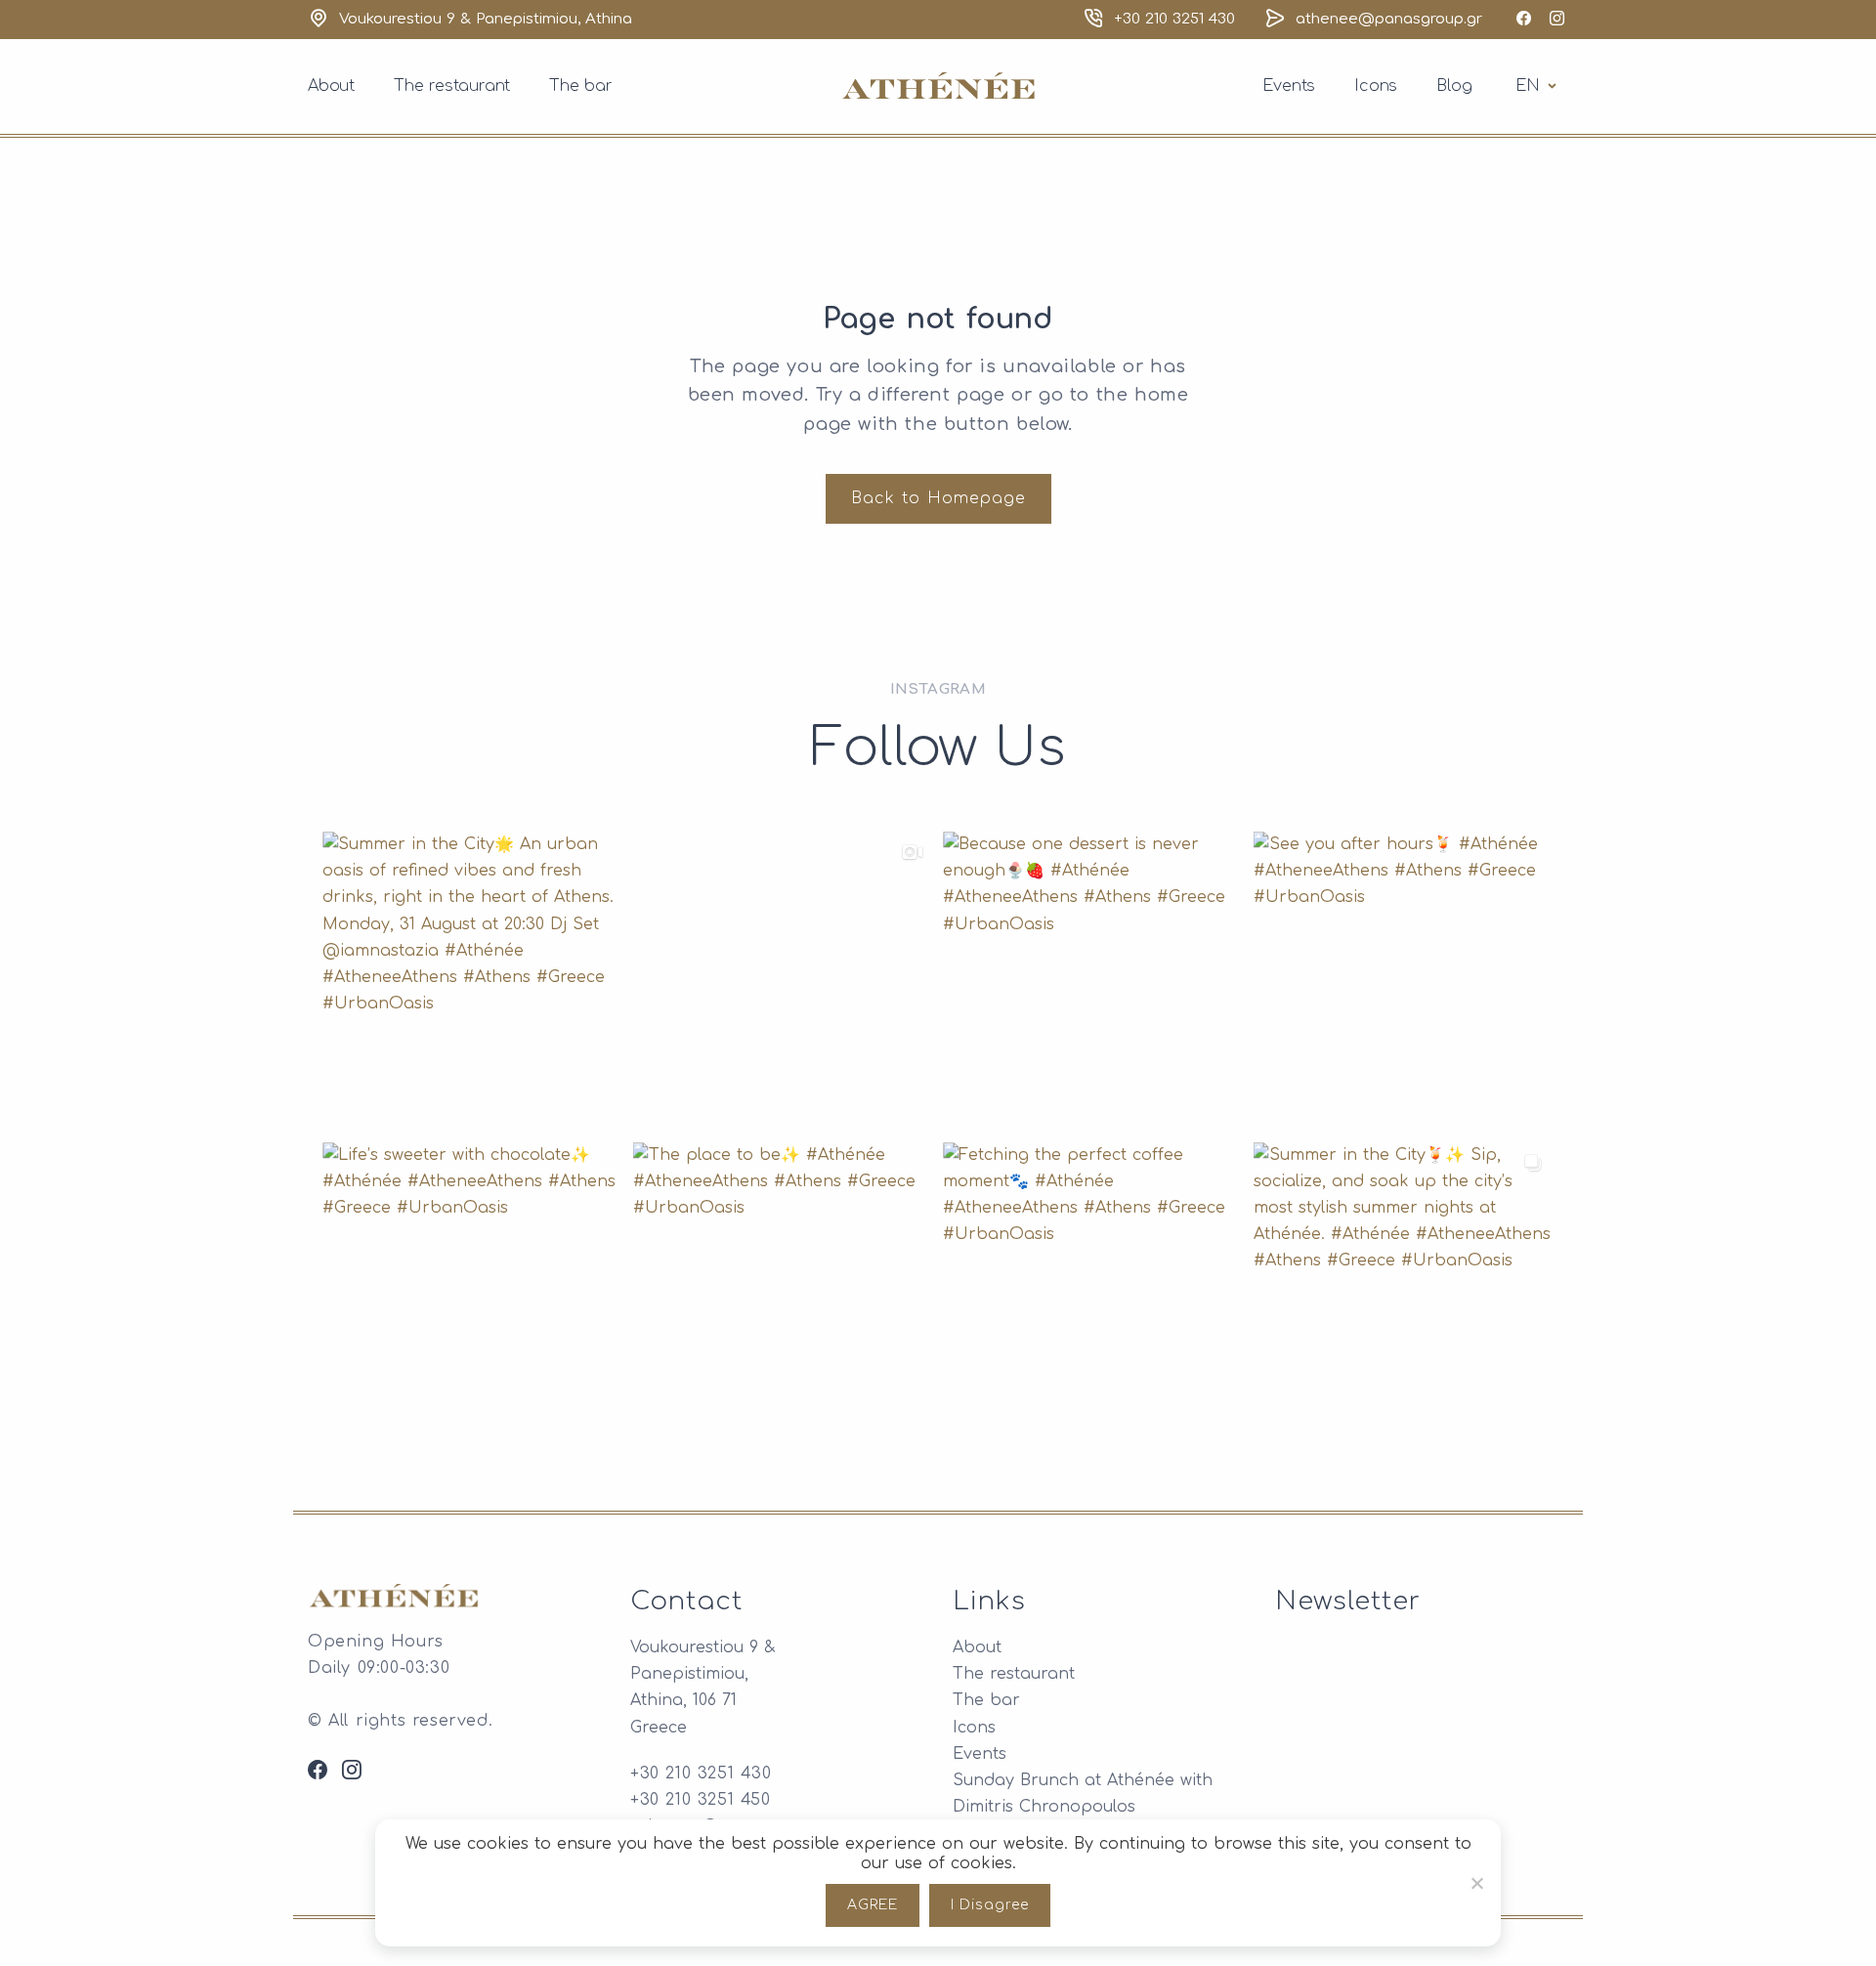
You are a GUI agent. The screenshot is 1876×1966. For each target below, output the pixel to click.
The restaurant (452, 86)
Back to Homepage (938, 498)
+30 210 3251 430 (1174, 19)
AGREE (873, 1905)
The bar (581, 86)
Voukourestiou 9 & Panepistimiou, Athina (486, 19)
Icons (1376, 86)
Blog (1454, 86)
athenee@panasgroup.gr (1389, 19)
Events (1289, 86)
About (331, 86)
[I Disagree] (1476, 1883)
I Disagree (990, 1905)
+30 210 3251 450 (701, 1800)
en (1539, 85)
